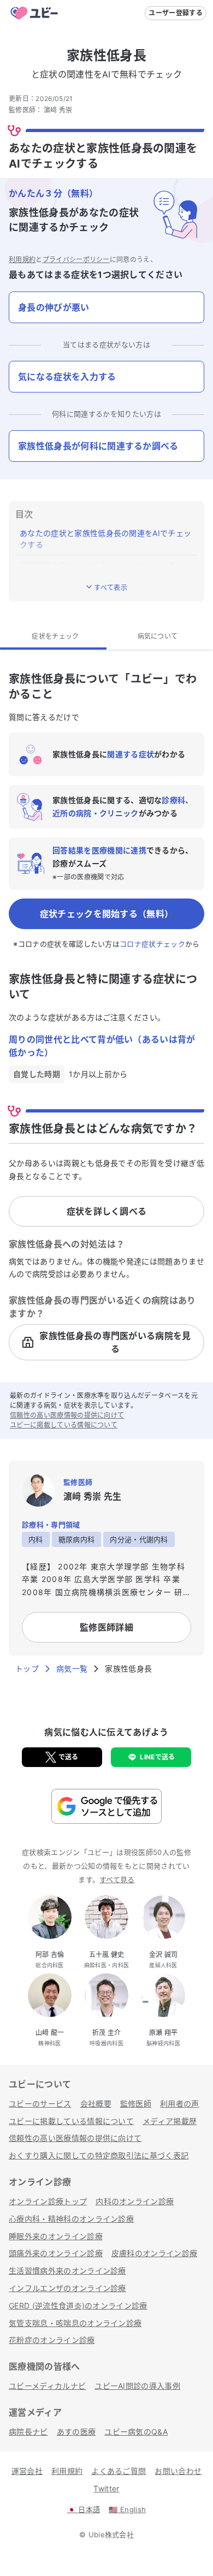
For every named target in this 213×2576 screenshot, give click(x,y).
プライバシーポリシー (76, 260)
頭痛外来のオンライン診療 (56, 2253)
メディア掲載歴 (170, 2121)
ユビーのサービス (40, 2104)
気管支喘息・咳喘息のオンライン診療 (75, 2323)
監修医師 (136, 2104)
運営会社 (27, 2471)
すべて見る (117, 1879)
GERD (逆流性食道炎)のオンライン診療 (78, 2306)
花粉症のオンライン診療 (52, 2340)
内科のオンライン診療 (135, 2201)
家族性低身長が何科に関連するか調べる (98, 446)
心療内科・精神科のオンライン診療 (71, 2219)
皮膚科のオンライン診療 (155, 2253)
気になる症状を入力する (67, 377)
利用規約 (22, 260)
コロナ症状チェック (152, 944)
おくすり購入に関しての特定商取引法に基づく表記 (99, 2155)
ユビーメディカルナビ (47, 2386)
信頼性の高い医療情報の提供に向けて (67, 1415)
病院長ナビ (28, 2432)
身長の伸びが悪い (54, 307)
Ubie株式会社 (111, 2535)
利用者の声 (180, 2104)
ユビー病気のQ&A (136, 2432)
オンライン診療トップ (48, 2201)
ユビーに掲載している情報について (64, 1425)
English (127, 2509)
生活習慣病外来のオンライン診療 (67, 2271)
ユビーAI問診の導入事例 (137, 2386)
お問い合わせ (178, 2471)
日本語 (84, 2509)
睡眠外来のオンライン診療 (56, 2236)
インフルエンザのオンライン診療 (67, 2288)
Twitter (106, 2488)
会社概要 (96, 2104)
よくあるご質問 (119, 2471)
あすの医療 (76, 2432)
